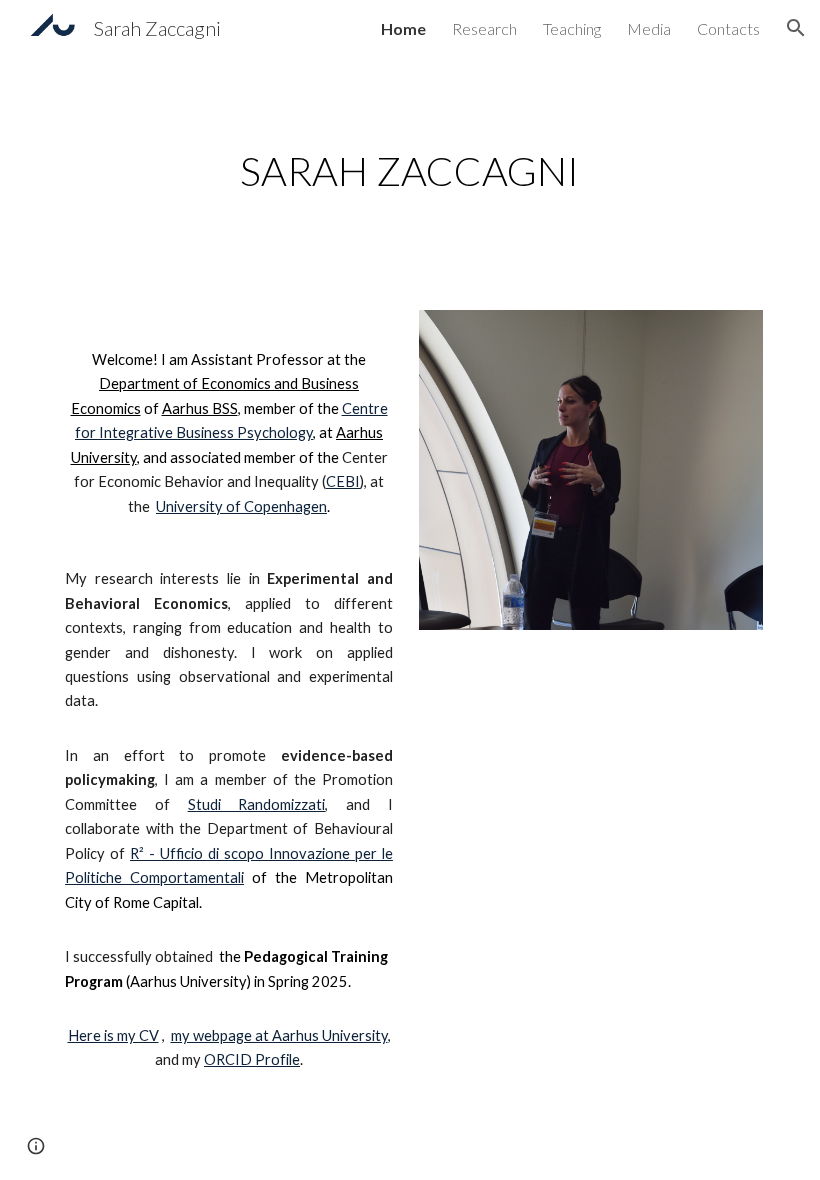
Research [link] (484, 28)
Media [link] (649, 28)
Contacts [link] (728, 28)
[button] (796, 28)
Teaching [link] (572, 28)
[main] (410, 171)
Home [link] (403, 28)
